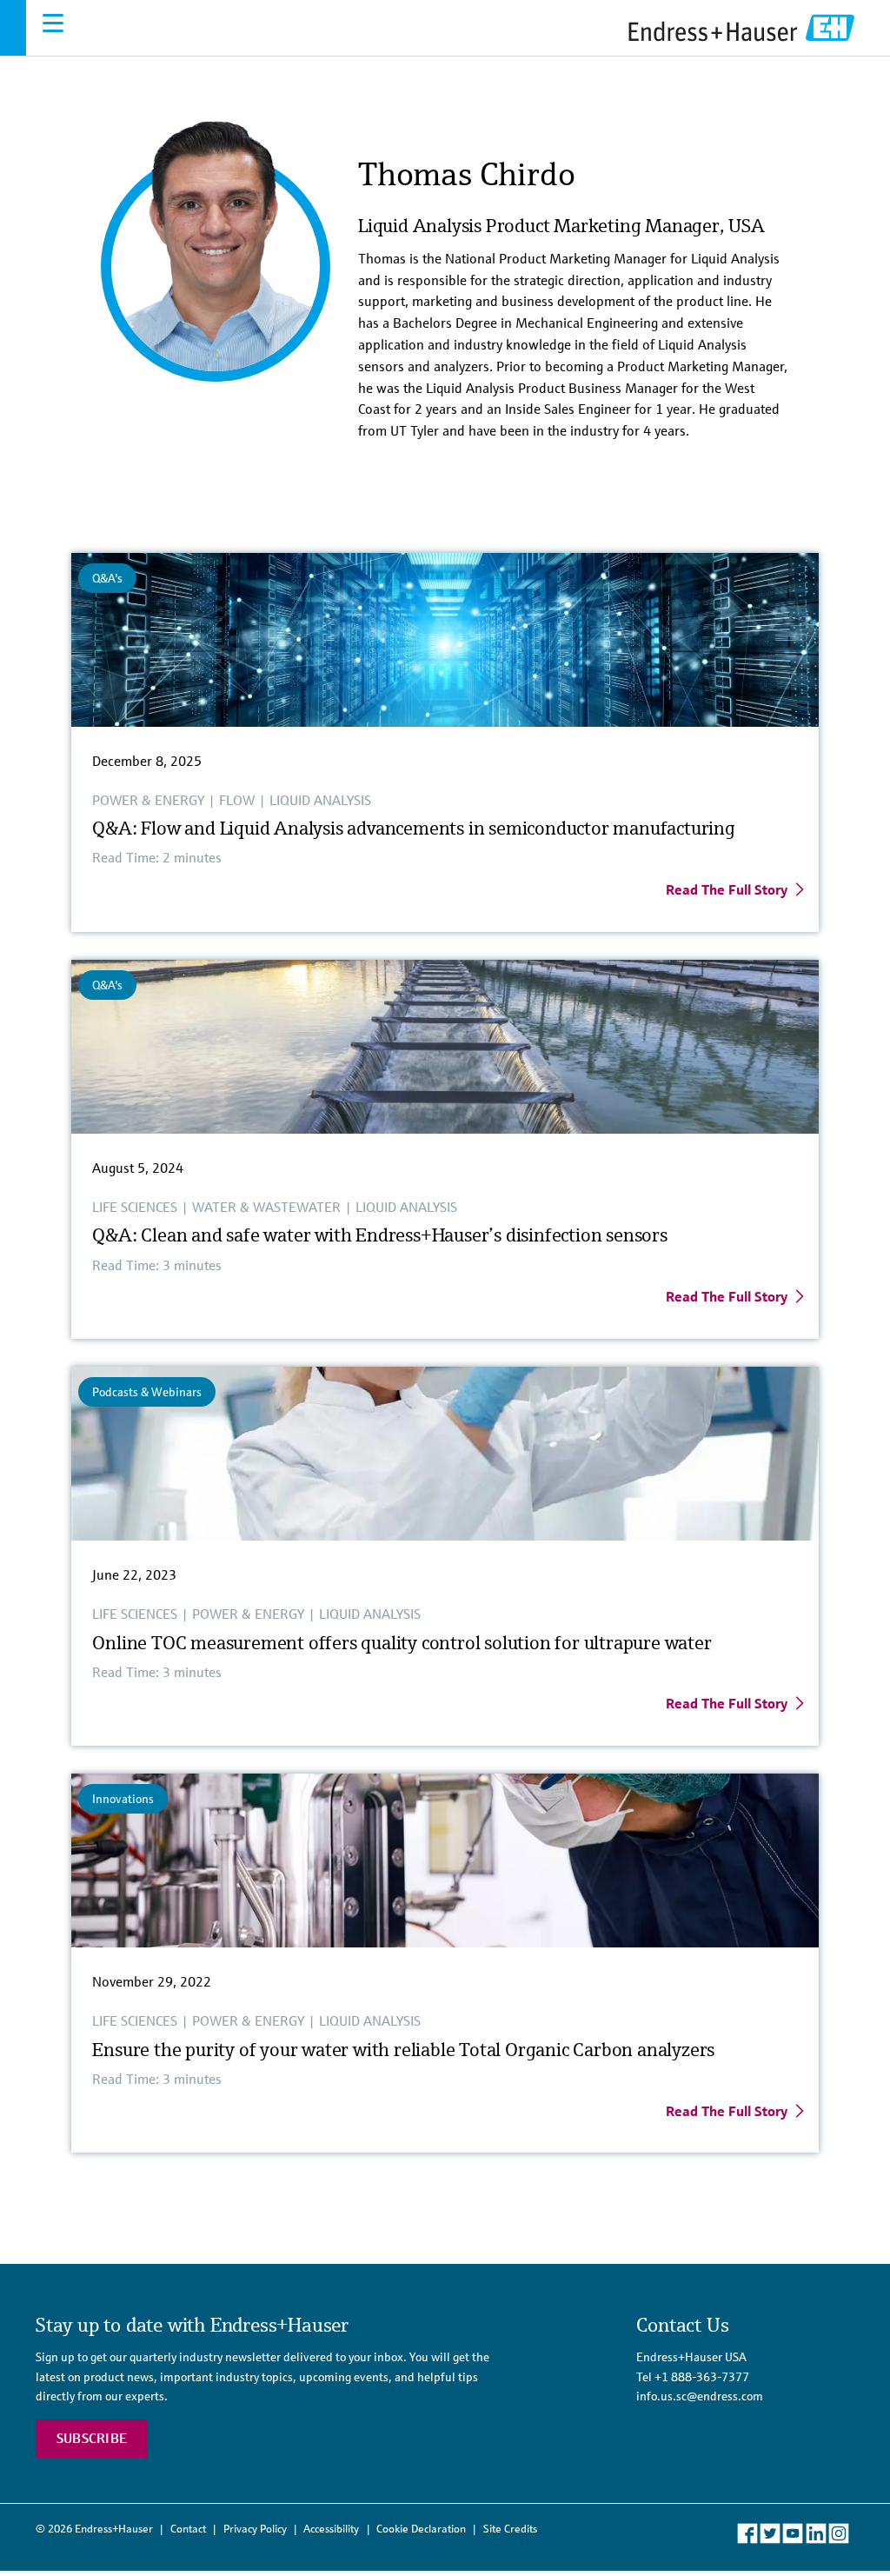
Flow (237, 800)
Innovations (123, 1799)
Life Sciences (135, 1207)
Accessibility (331, 2529)
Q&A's (107, 578)
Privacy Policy (255, 2529)
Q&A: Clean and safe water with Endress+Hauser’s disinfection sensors (379, 1235)
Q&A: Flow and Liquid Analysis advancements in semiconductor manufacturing (413, 828)
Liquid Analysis (320, 800)
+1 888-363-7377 (702, 2377)
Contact (188, 2529)
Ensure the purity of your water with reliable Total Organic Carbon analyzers (405, 2050)
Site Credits (510, 2529)
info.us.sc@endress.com (700, 2396)
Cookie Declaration (421, 2529)
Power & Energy (148, 800)
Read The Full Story (727, 889)
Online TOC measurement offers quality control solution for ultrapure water (406, 1643)
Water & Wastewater (266, 1207)
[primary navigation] (53, 23)
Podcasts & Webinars (147, 1392)
